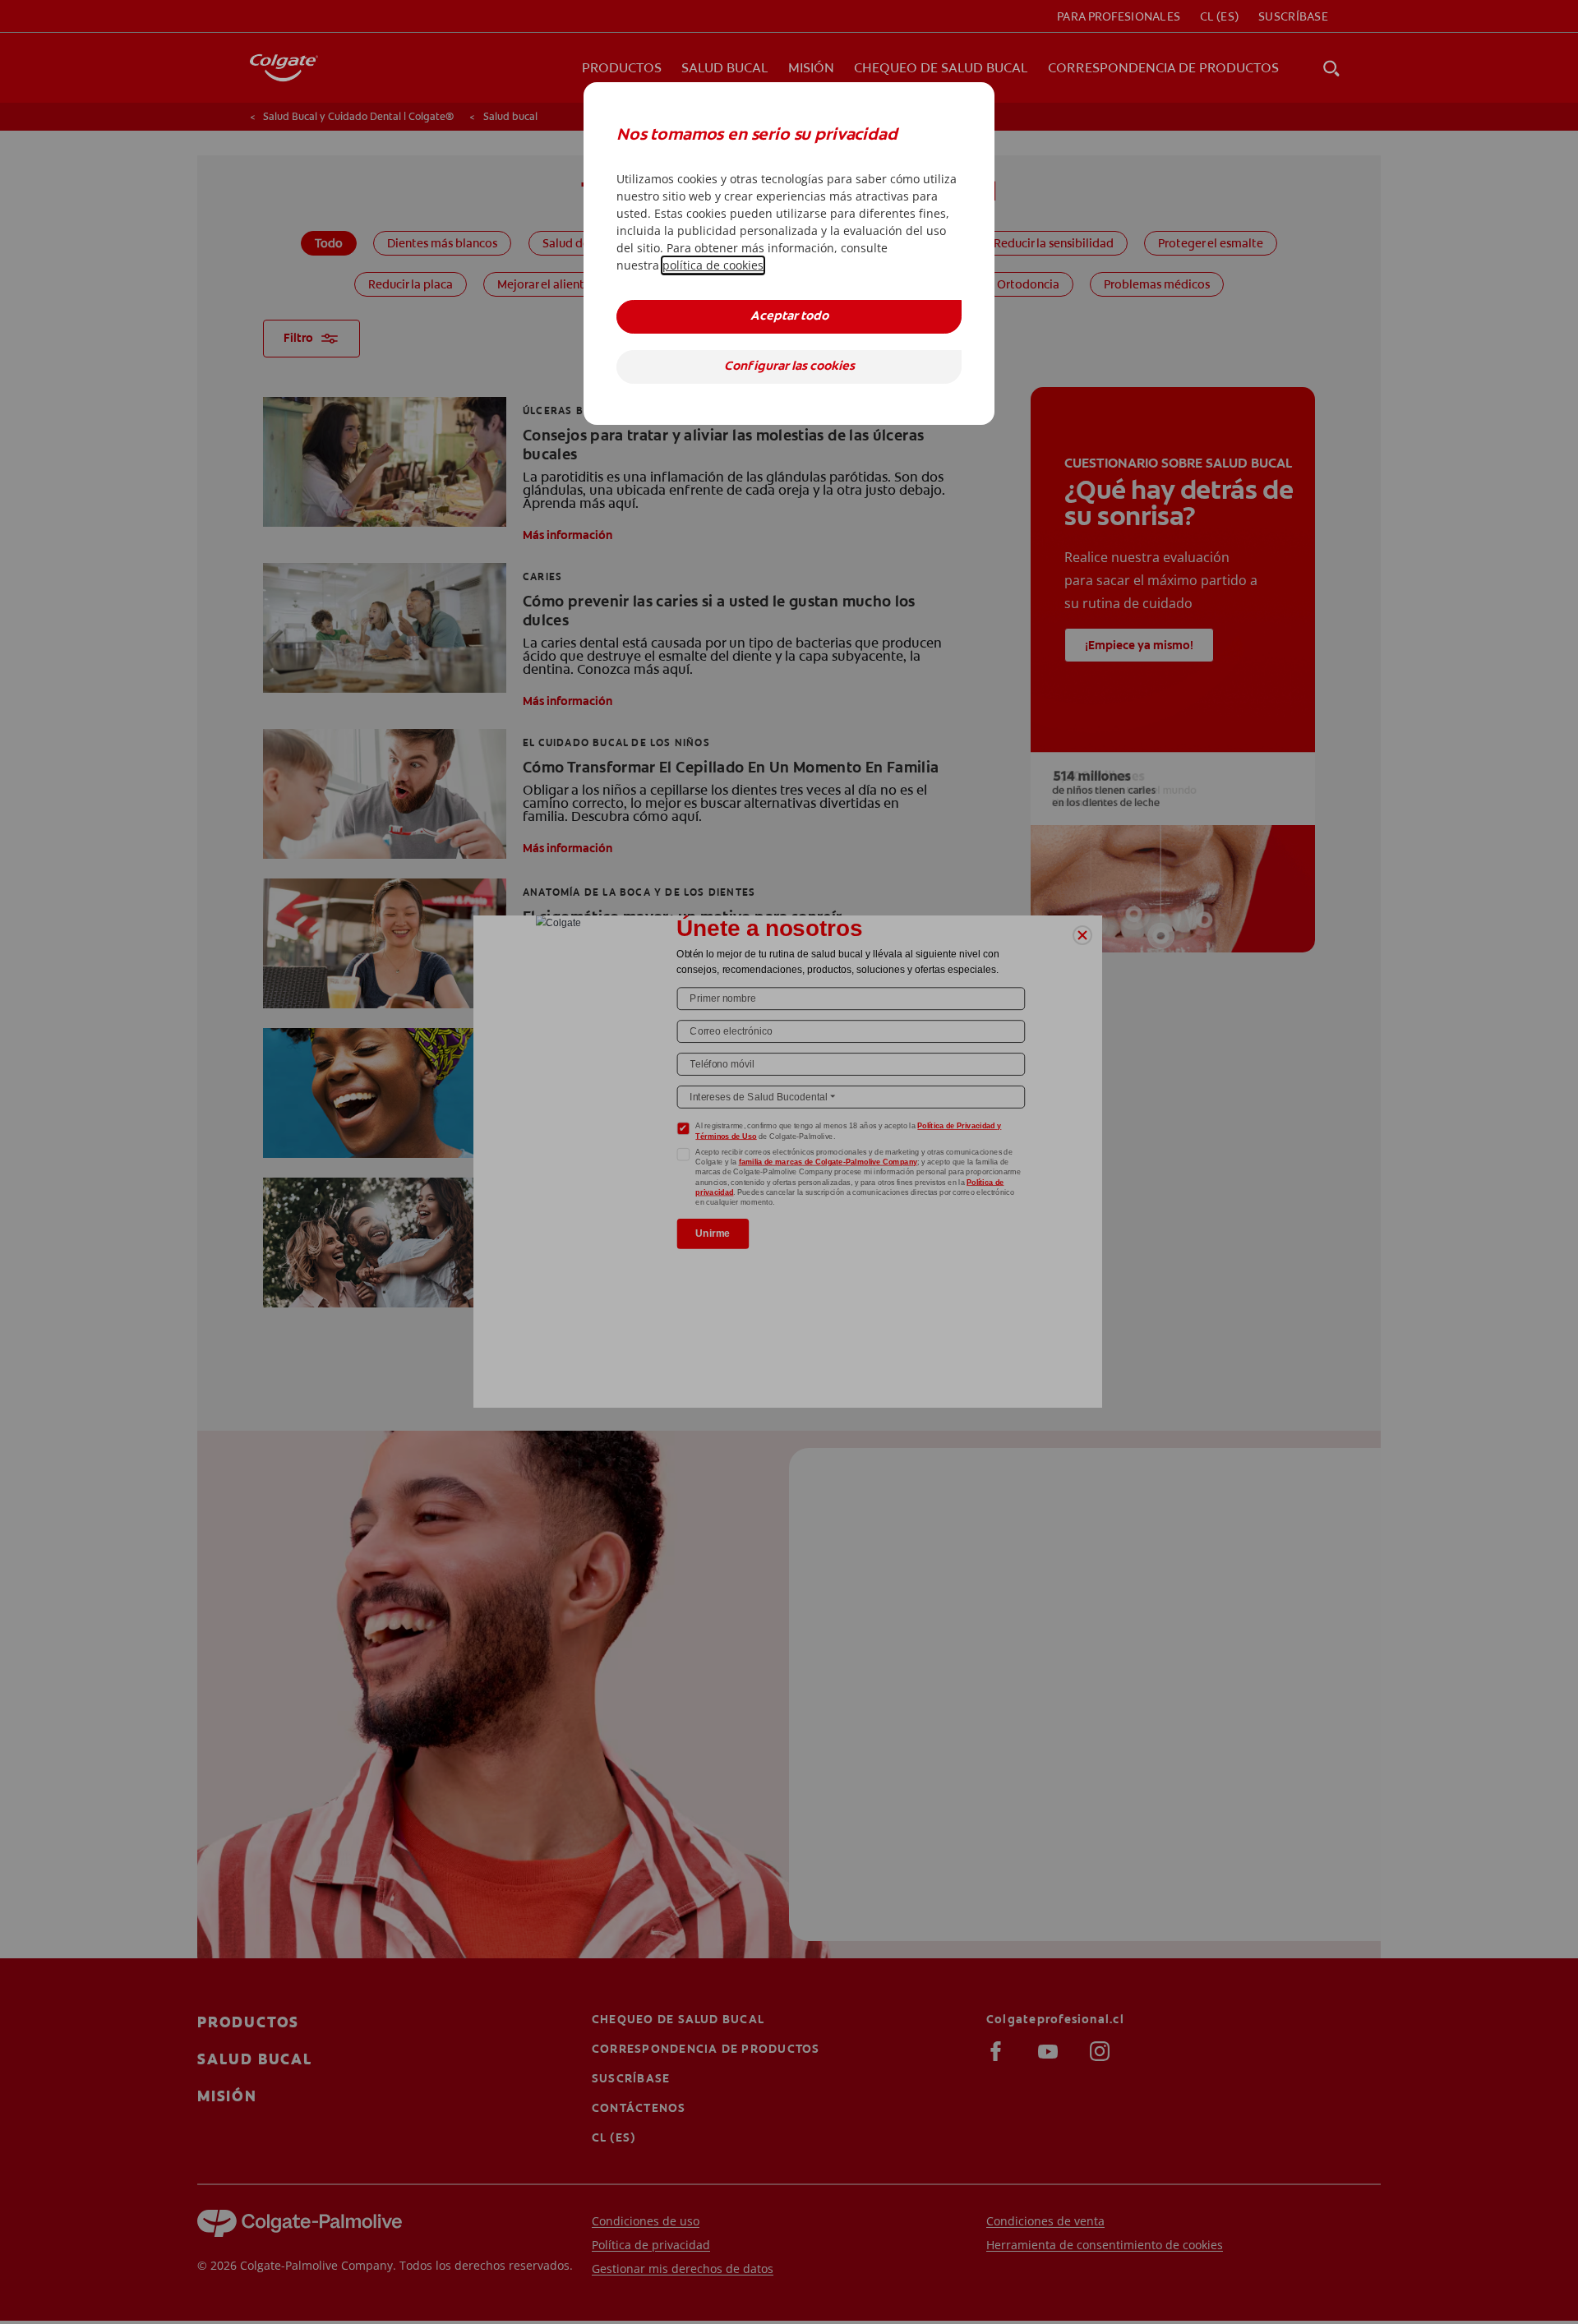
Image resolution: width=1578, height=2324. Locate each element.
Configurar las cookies (789, 367)
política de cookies (713, 265)
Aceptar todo (789, 317)
